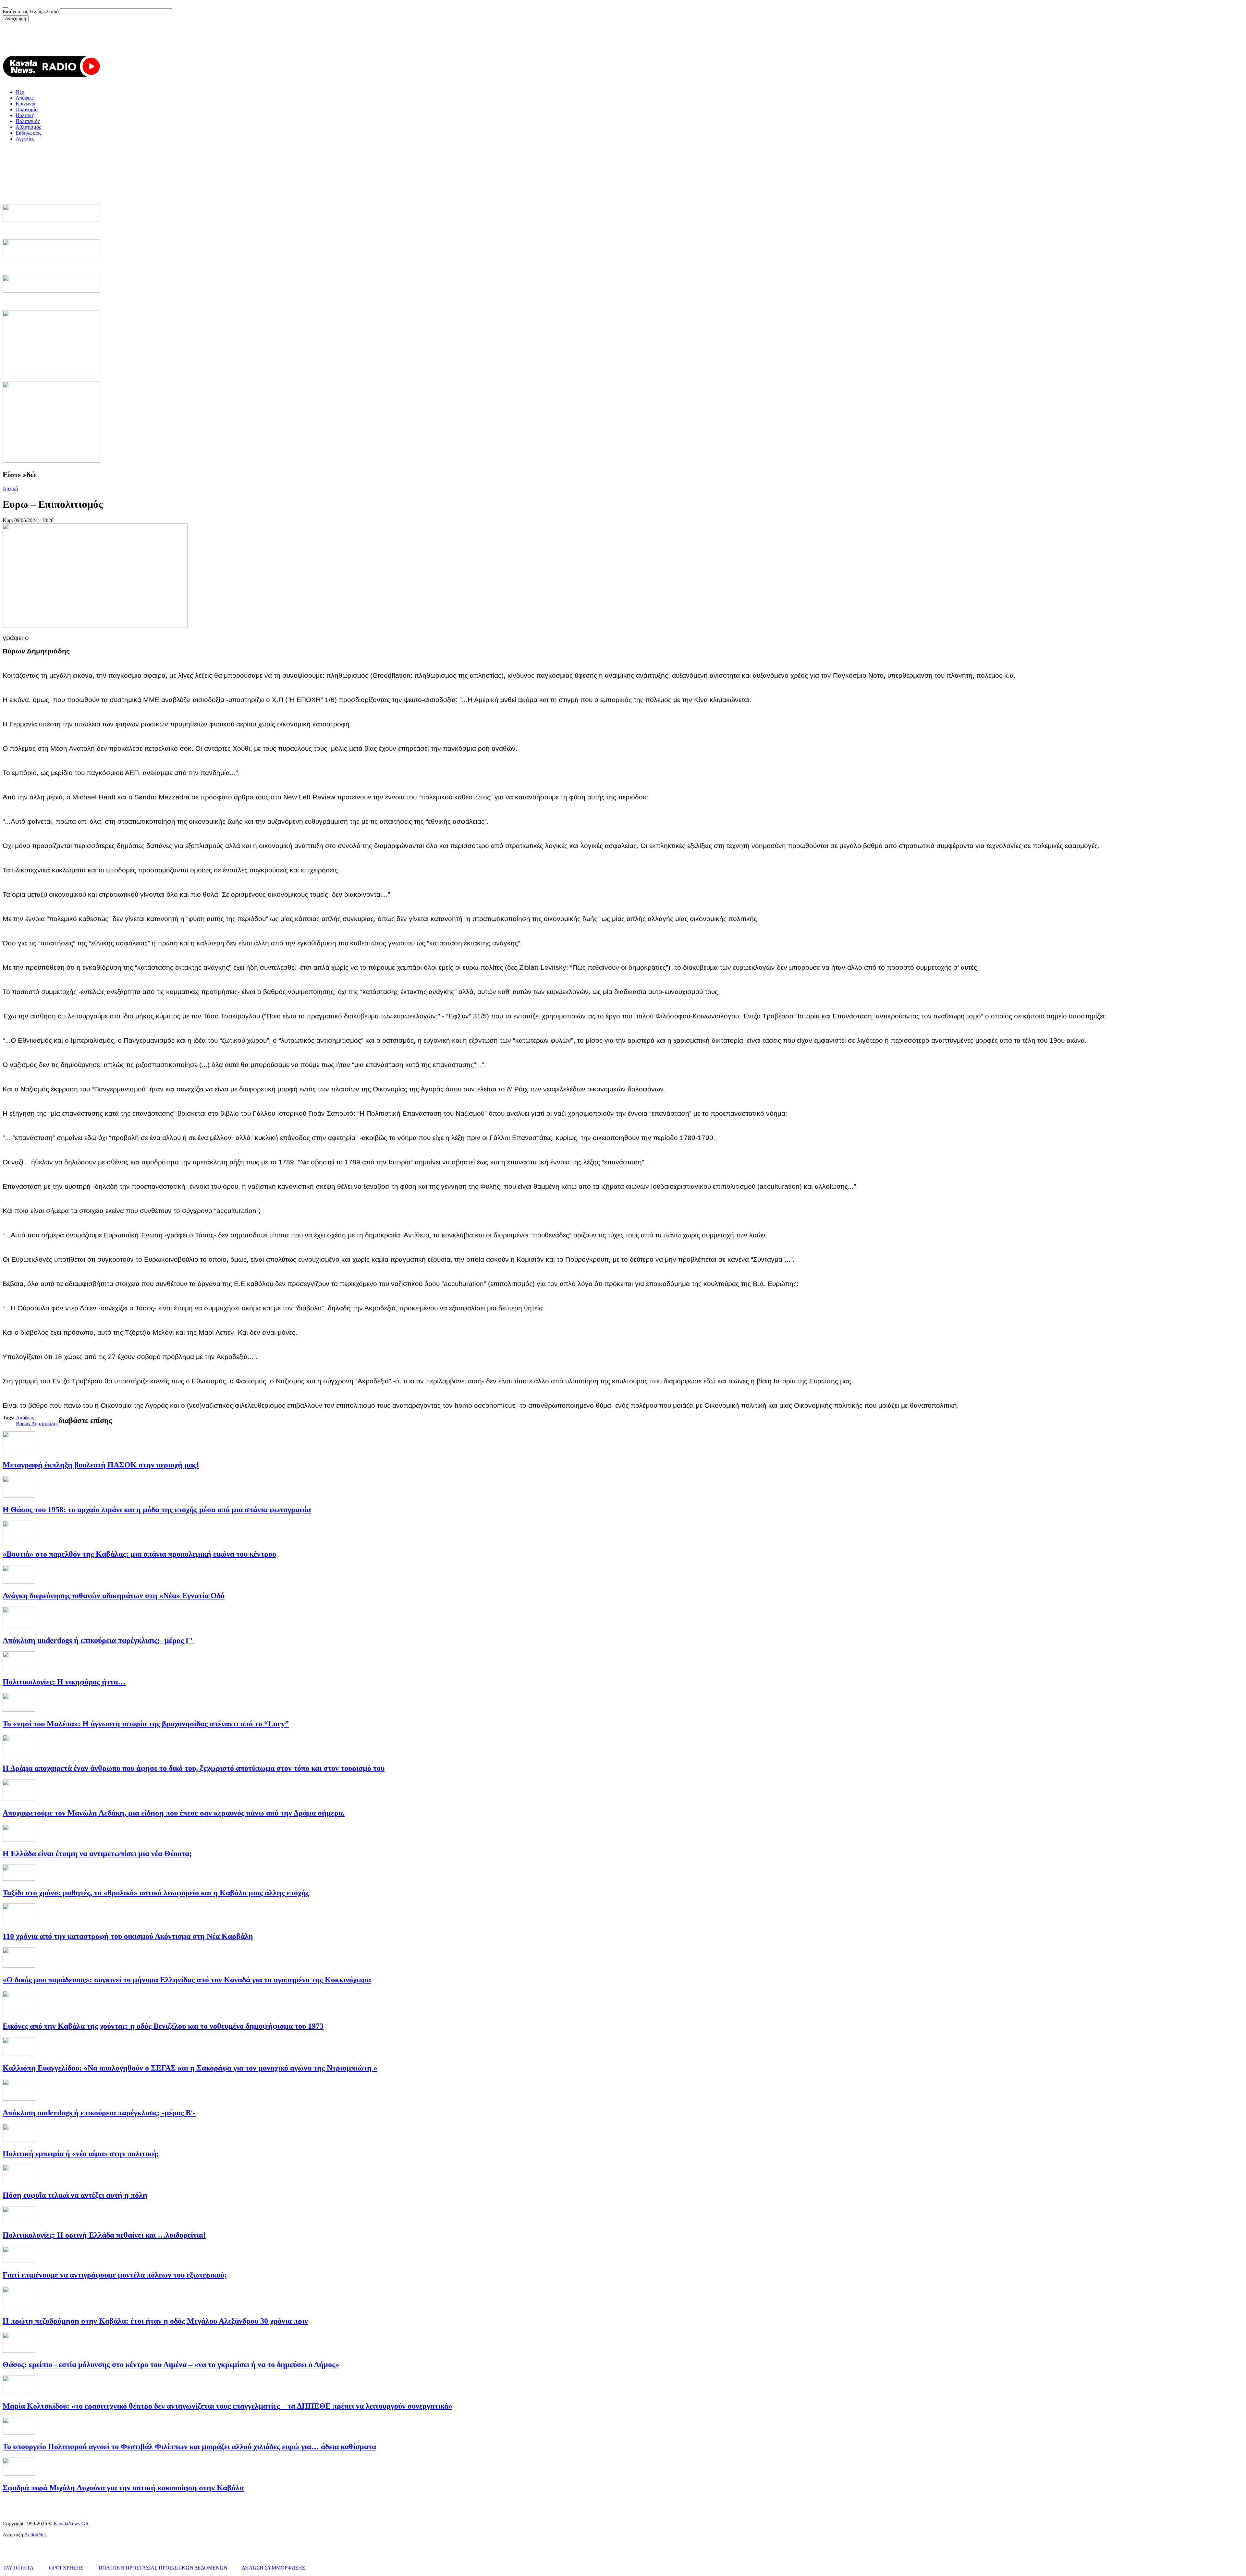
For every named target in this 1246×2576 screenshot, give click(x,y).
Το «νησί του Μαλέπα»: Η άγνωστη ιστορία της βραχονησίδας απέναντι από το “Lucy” (146, 1724)
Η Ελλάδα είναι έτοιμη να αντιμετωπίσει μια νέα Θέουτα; (97, 1853)
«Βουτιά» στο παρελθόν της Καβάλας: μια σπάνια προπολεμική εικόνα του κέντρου (139, 1554)
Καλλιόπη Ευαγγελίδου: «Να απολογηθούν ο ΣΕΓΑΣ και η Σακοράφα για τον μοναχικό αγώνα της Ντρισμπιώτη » (190, 2068)
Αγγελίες (25, 139)
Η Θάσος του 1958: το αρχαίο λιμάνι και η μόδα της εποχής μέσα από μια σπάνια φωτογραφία (157, 1510)
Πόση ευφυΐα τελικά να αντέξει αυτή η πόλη (75, 2195)
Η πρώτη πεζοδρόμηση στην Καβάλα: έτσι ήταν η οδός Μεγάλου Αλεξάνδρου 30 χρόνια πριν (155, 2321)
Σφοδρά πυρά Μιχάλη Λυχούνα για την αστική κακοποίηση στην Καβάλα (123, 2488)
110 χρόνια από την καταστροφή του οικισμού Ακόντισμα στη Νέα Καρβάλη (128, 1936)
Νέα (20, 92)
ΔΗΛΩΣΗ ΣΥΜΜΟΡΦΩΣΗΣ (273, 2568)
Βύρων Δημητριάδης (37, 1423)
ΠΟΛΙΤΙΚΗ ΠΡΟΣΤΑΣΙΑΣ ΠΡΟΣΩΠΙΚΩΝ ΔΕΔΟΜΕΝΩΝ (163, 2568)
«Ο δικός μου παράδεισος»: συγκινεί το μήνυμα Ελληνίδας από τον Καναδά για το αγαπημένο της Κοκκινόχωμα (187, 1980)
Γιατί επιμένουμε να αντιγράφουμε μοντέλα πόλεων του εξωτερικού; (115, 2275)
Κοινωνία (25, 104)
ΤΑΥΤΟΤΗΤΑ (18, 2568)
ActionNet (35, 2535)
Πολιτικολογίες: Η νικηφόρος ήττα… (64, 1682)
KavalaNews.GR (71, 2524)
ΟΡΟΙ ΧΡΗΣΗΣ (66, 2568)
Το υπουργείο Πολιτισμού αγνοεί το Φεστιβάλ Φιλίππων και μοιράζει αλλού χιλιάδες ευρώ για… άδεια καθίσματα (189, 2447)
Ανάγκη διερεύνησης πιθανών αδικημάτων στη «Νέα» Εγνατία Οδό (114, 1596)
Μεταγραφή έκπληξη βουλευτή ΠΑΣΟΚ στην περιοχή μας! (101, 1465)
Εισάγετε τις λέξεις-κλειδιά (31, 12)
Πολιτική (25, 115)
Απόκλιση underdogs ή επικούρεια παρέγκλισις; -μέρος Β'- (99, 2113)
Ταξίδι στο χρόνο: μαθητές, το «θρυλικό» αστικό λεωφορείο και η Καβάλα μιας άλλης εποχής (156, 1893)
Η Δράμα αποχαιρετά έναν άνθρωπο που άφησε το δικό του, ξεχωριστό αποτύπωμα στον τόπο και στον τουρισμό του (194, 1768)
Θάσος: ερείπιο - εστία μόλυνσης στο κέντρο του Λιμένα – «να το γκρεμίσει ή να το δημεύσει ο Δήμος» (171, 2364)
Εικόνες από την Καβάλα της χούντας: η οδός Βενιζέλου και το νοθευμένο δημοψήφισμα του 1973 (163, 2026)
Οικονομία (27, 109)
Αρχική (10, 488)
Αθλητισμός (28, 127)
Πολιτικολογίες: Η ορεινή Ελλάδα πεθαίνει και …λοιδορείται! (104, 2235)
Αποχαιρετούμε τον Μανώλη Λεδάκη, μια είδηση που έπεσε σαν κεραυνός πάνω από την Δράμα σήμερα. (174, 1813)
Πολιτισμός (28, 121)
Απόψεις (24, 98)
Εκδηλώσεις (28, 133)
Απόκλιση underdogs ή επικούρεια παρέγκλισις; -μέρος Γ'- (99, 1640)
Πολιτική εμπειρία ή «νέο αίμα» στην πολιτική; (81, 2154)
